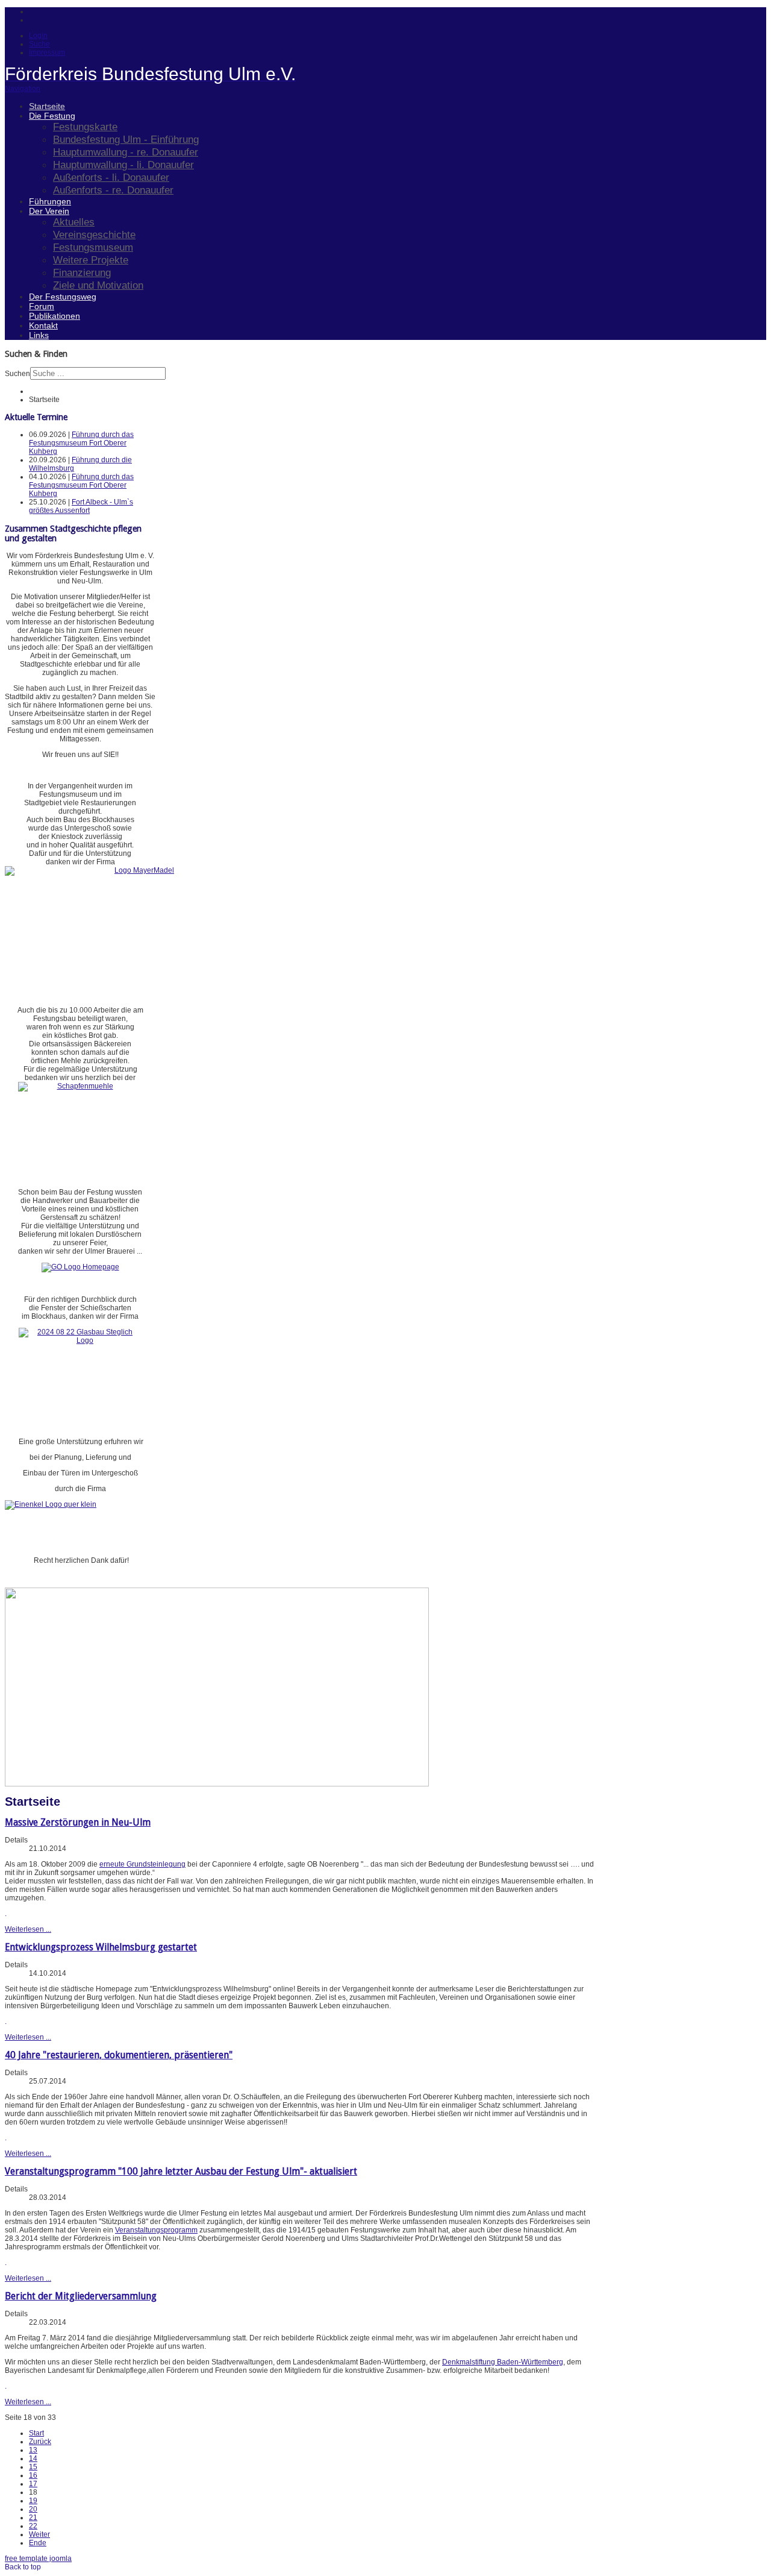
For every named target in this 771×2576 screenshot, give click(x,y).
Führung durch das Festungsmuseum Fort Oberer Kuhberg (81, 443)
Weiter (39, 2534)
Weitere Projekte (91, 260)
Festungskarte (85, 127)
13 (33, 2450)
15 (33, 2467)
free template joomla (38, 2559)
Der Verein (49, 211)
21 (33, 2518)
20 (33, 2509)
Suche (39, 44)
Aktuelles (74, 222)
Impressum (47, 52)
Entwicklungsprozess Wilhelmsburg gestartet (101, 1947)
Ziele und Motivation (98, 285)
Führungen (50, 201)
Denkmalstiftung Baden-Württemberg (503, 2362)
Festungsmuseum (93, 247)
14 (33, 2458)
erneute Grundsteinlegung (142, 1864)
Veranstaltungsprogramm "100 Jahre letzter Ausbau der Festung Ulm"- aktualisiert (181, 2171)
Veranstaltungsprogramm (156, 2230)
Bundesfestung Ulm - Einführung (126, 139)
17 (33, 2484)
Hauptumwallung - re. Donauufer (126, 152)
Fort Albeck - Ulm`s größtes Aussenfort (81, 506)
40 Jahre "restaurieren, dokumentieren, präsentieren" (119, 2055)
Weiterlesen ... (28, 1929)
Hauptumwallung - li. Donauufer (123, 165)
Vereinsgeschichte (94, 234)
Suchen (17, 374)
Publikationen (55, 316)
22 (33, 2526)
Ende (38, 2543)
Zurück (40, 2442)
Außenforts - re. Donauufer (113, 190)
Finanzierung (82, 272)
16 (33, 2475)
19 (33, 2501)
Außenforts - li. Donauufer (111, 177)
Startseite (47, 106)
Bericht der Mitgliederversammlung (81, 2296)
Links (39, 335)
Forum (42, 306)
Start (36, 2433)
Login (38, 36)
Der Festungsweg (63, 297)
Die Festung (52, 116)
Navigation (23, 89)
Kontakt (43, 325)
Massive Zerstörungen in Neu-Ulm (78, 1822)
